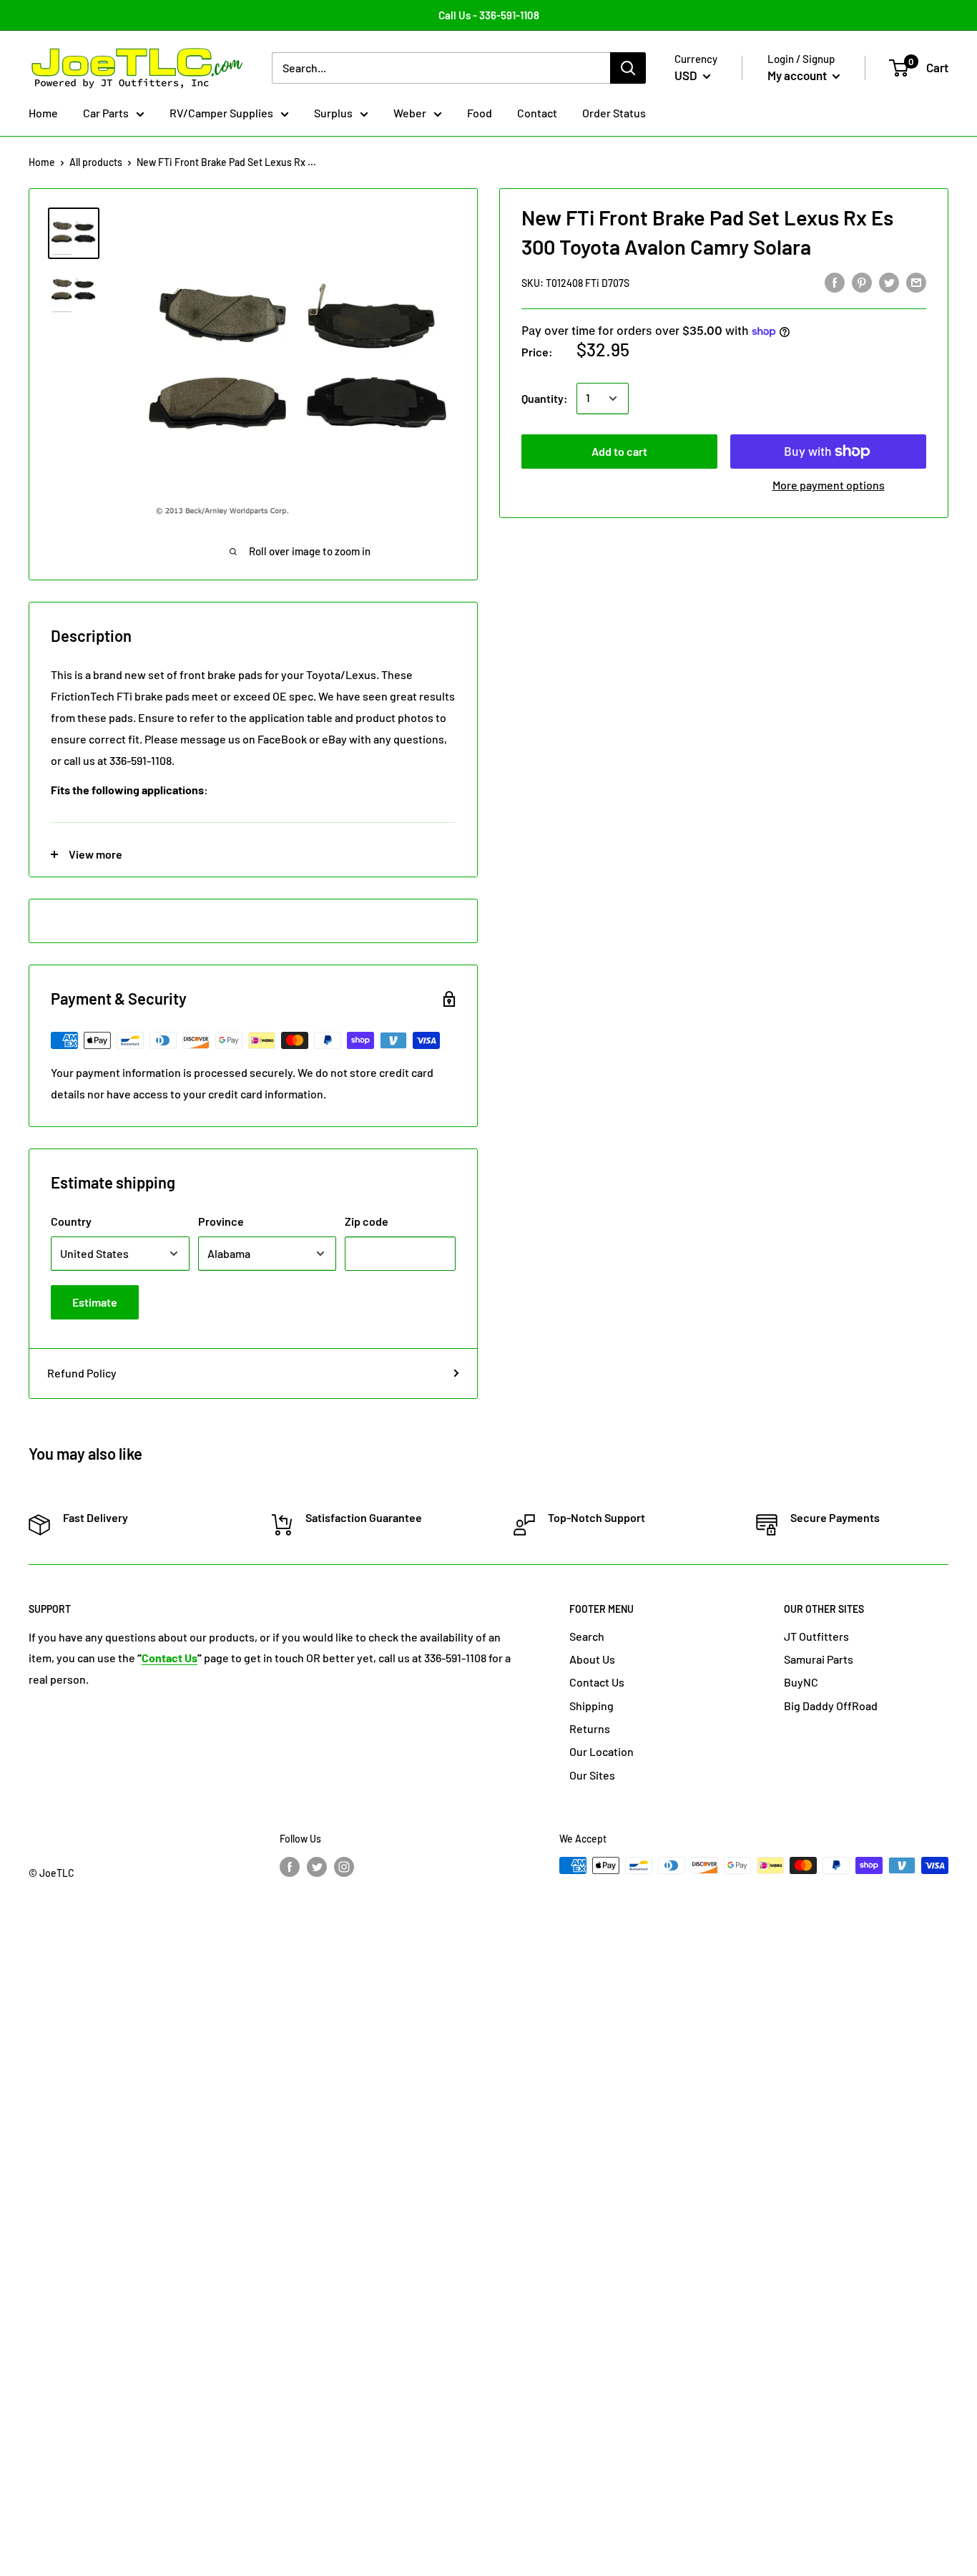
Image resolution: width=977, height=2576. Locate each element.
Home (42, 162)
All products (96, 162)
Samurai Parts (819, 1659)
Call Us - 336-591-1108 (489, 15)
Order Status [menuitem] (614, 113)
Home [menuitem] (43, 113)
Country (71, 1221)
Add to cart (619, 451)
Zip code (367, 1221)
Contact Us (597, 1682)
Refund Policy (82, 1373)
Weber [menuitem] (410, 113)
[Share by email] (916, 282)
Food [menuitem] (480, 113)
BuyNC (801, 1682)
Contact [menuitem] (537, 113)
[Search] (628, 68)
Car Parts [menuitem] (106, 113)
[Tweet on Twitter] (889, 282)
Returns (590, 1728)
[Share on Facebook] (835, 282)
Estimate (95, 1302)
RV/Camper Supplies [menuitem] (221, 113)
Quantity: (545, 398)
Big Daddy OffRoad (831, 1706)
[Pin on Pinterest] (862, 282)
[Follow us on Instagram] (344, 1867)
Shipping (591, 1706)
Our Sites (592, 1775)
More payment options (829, 485)
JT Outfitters (816, 1636)
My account (798, 75)
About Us (592, 1659)
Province (221, 1221)
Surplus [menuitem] (333, 113)
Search (587, 1636)
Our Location (602, 1751)
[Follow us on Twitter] (317, 1867)
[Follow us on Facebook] (290, 1867)
